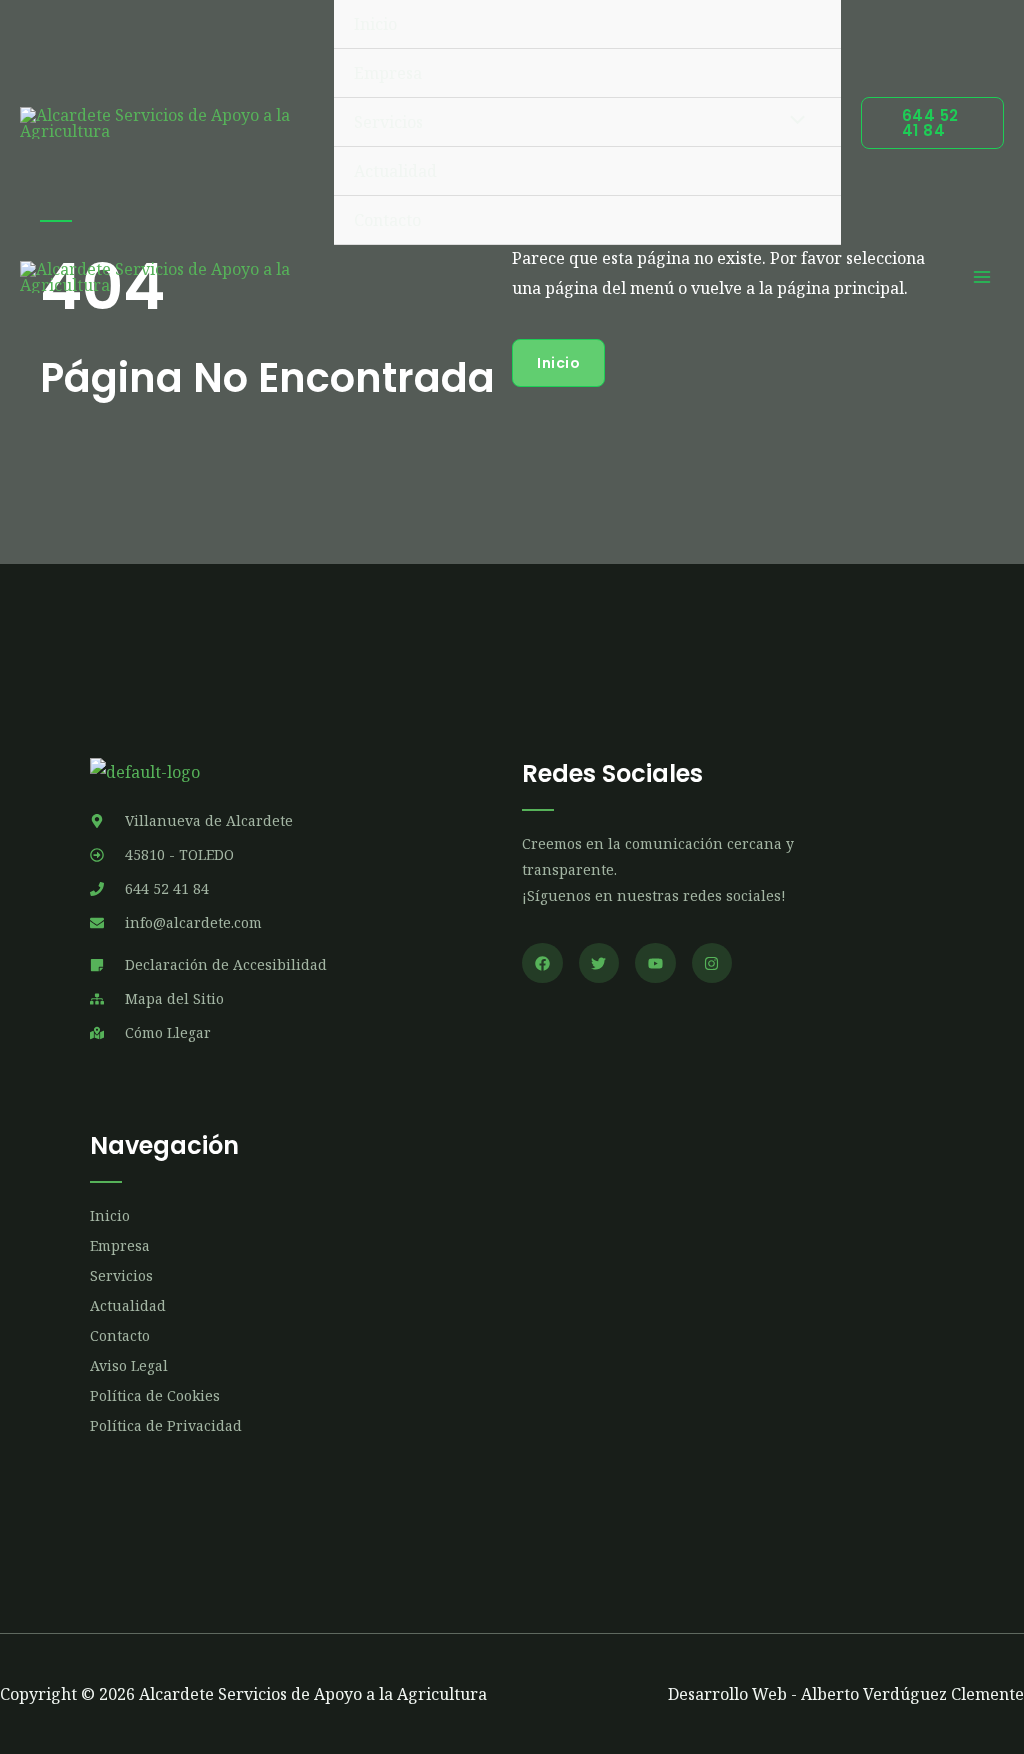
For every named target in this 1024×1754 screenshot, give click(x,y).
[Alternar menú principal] (982, 277)
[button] (933, 123)
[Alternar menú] (792, 122)
